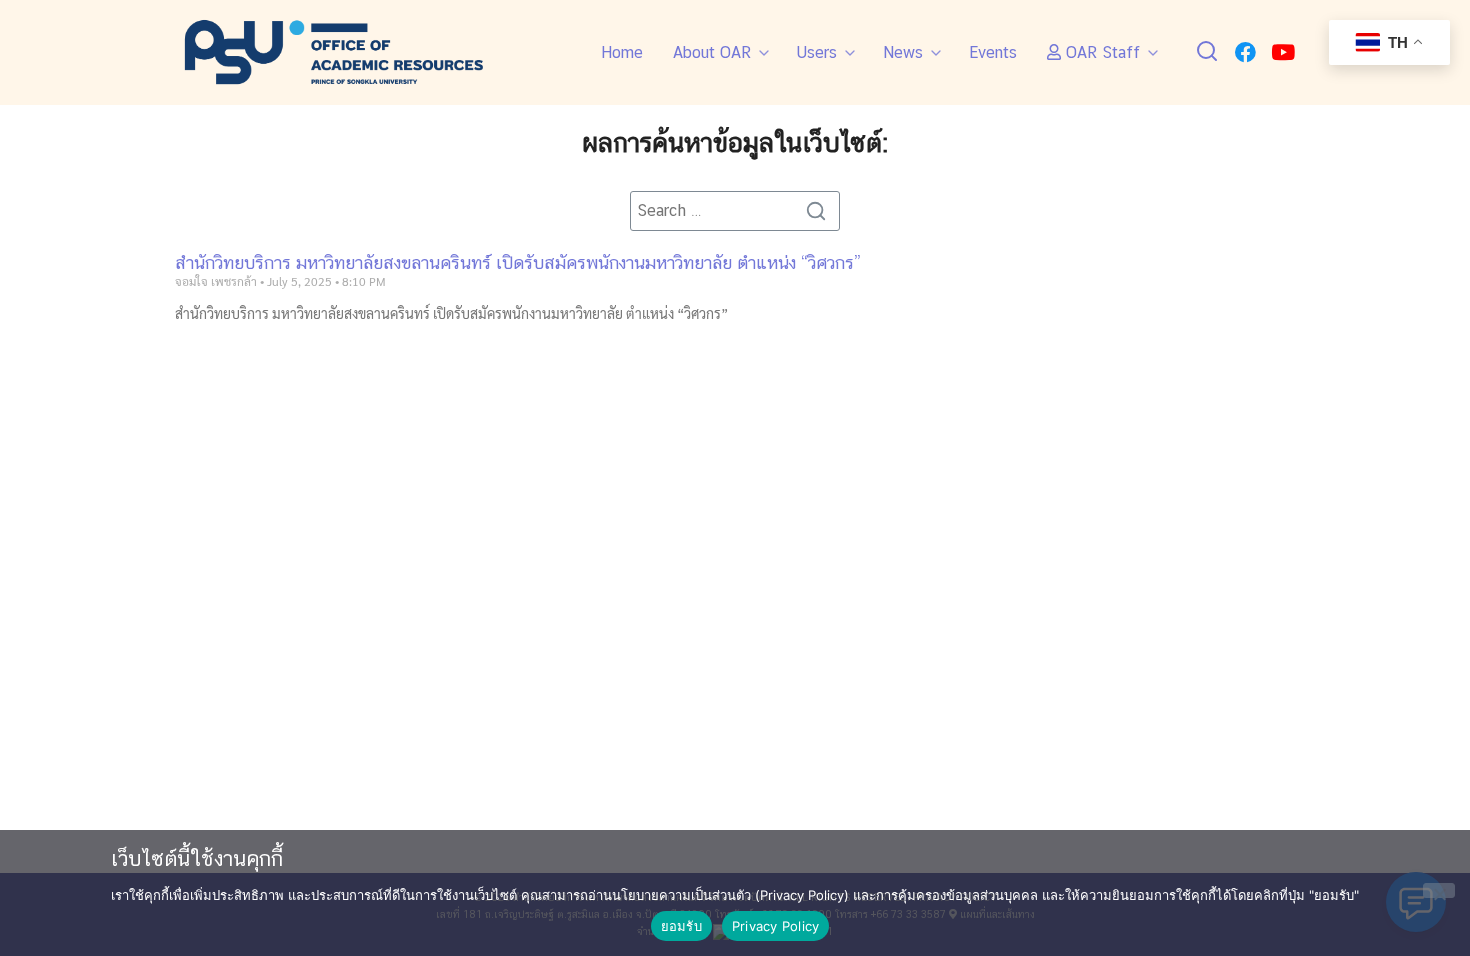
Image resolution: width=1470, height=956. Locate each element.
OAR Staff (1100, 52)
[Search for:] (735, 211)
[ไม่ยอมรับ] (1439, 890)
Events (993, 52)
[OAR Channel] (1283, 52)
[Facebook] (1245, 52)
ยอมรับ (681, 926)
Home (622, 52)
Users (817, 52)
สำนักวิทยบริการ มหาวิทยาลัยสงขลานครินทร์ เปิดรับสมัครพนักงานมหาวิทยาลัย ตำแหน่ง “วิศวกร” (518, 262)
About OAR (712, 52)
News (903, 52)
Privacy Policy (776, 926)
